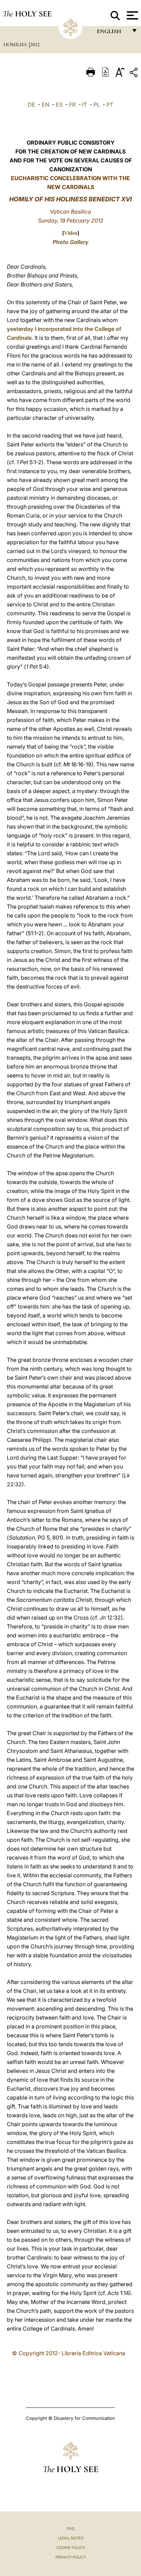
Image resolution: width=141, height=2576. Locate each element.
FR (72, 105)
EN (46, 105)
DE (31, 105)
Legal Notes (71, 2538)
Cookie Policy (71, 2548)
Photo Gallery (71, 242)
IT (85, 105)
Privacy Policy (71, 2557)
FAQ (70, 2528)
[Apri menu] (132, 15)
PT (110, 105)
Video (71, 233)
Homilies (16, 44)
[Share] (134, 74)
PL (97, 105)
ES (59, 105)
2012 (35, 44)
